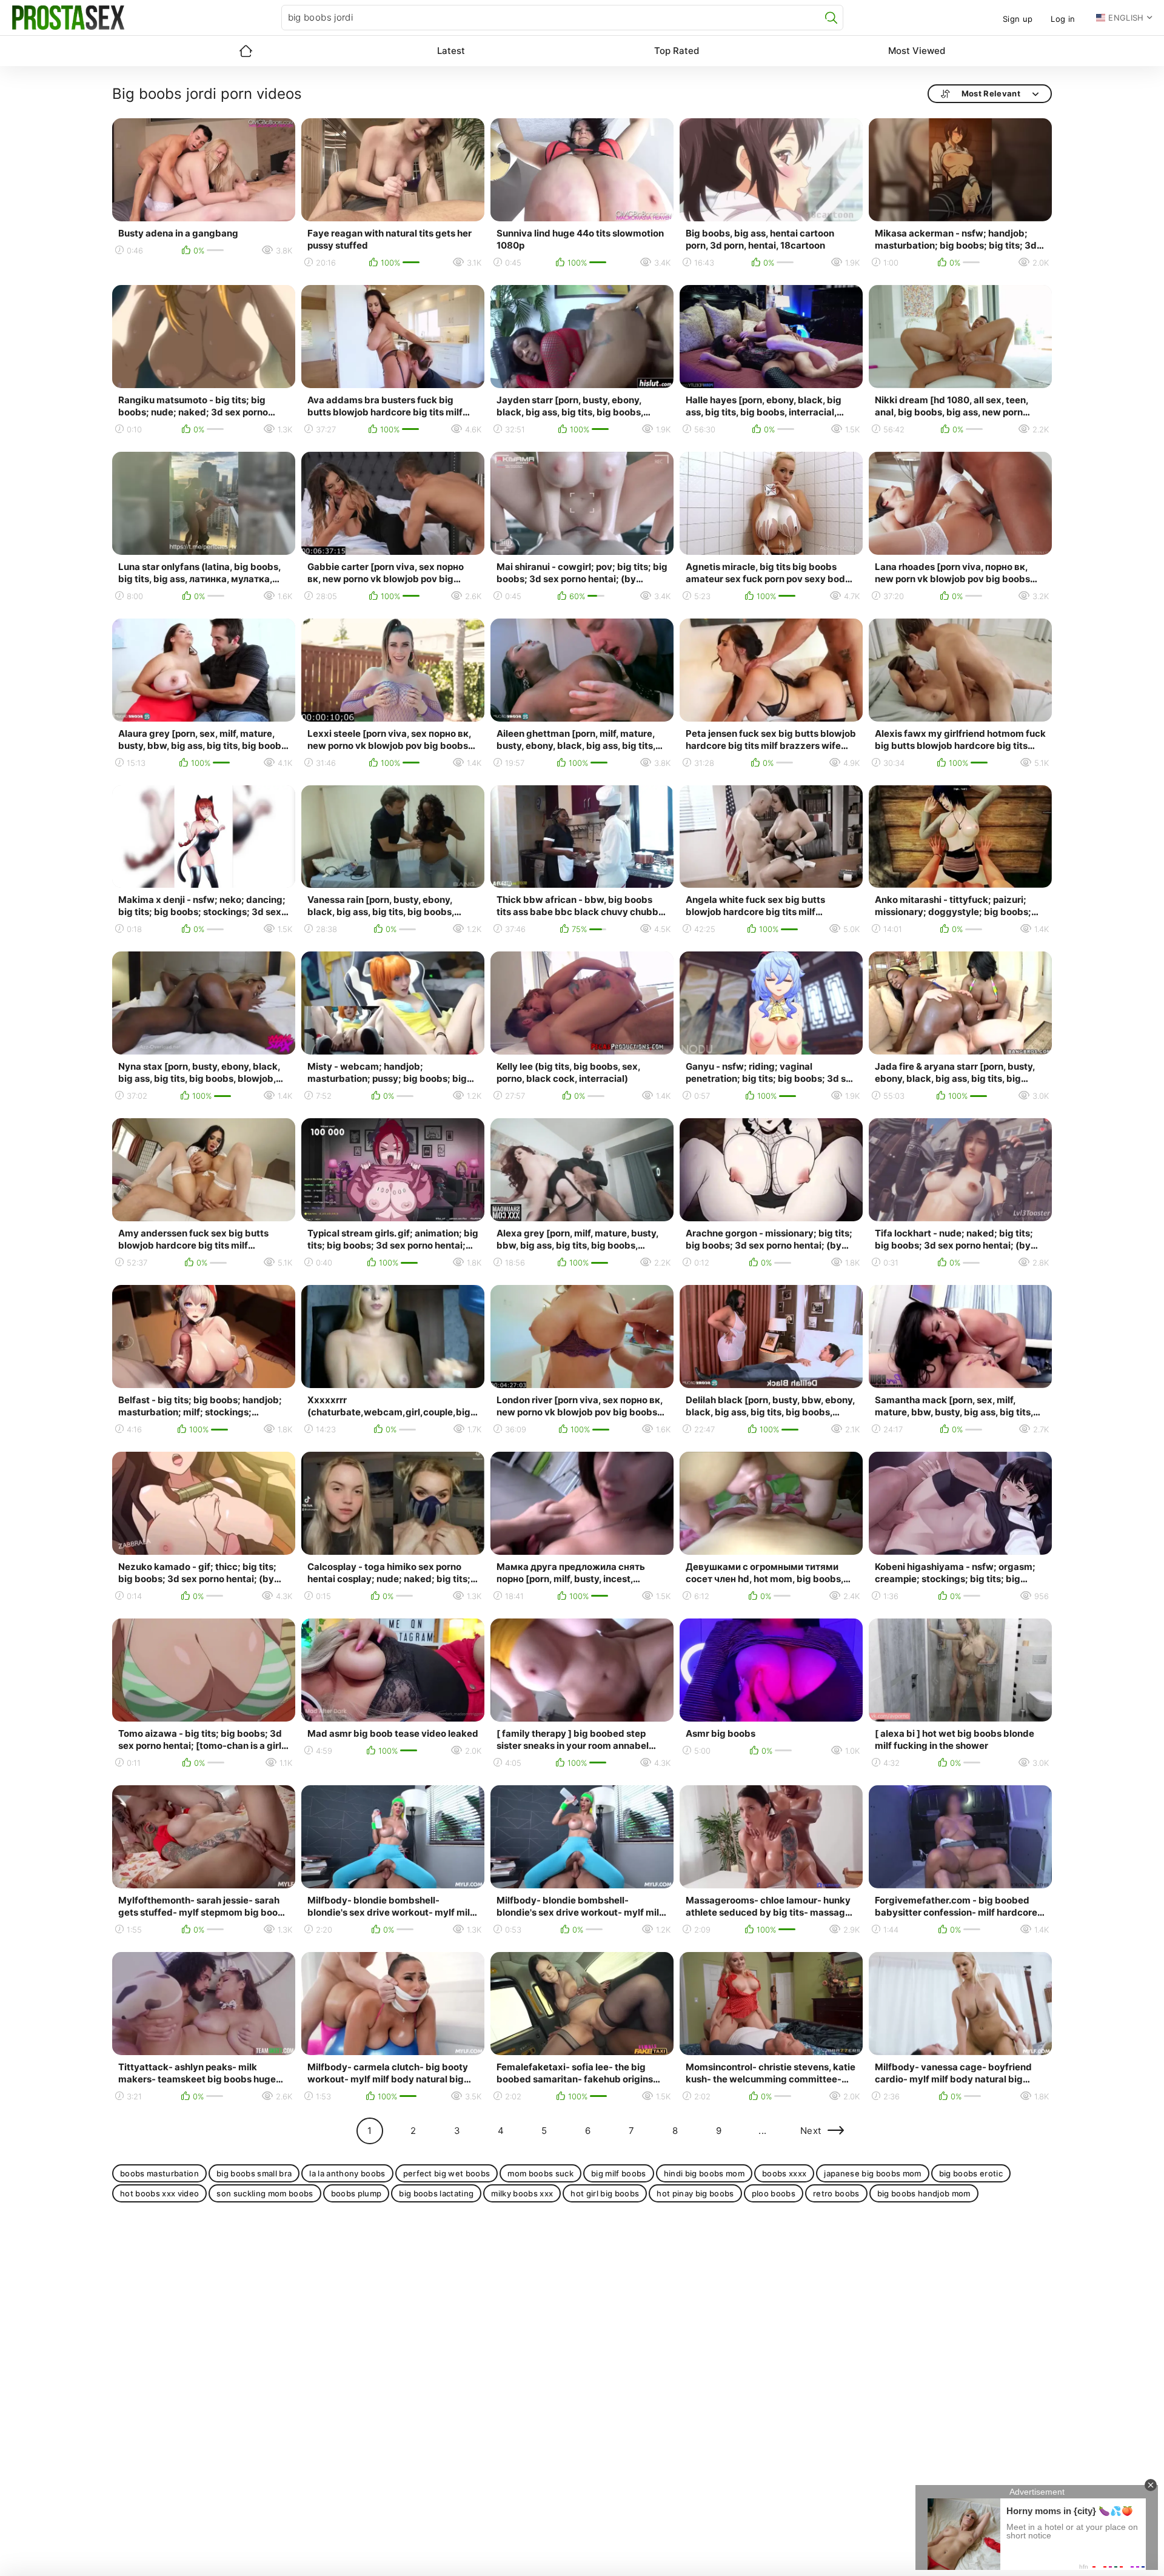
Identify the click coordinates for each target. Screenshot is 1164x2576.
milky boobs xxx (522, 2193)
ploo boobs (774, 2193)
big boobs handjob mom (924, 2193)
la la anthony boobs (347, 2173)
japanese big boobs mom (872, 2173)
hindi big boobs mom (704, 2173)
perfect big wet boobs (447, 2173)
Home (246, 51)
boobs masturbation (159, 2173)
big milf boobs (619, 2173)
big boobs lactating (436, 2193)
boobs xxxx (784, 2173)
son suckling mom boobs (265, 2193)
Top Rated (677, 51)
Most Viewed (917, 51)
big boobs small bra (254, 2173)
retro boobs (836, 2193)
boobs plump (356, 2193)
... (762, 2131)
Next (811, 2131)
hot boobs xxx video (159, 2193)
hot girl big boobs (605, 2193)
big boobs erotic (971, 2173)
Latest (451, 51)
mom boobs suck (540, 2173)
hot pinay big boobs (695, 2193)
